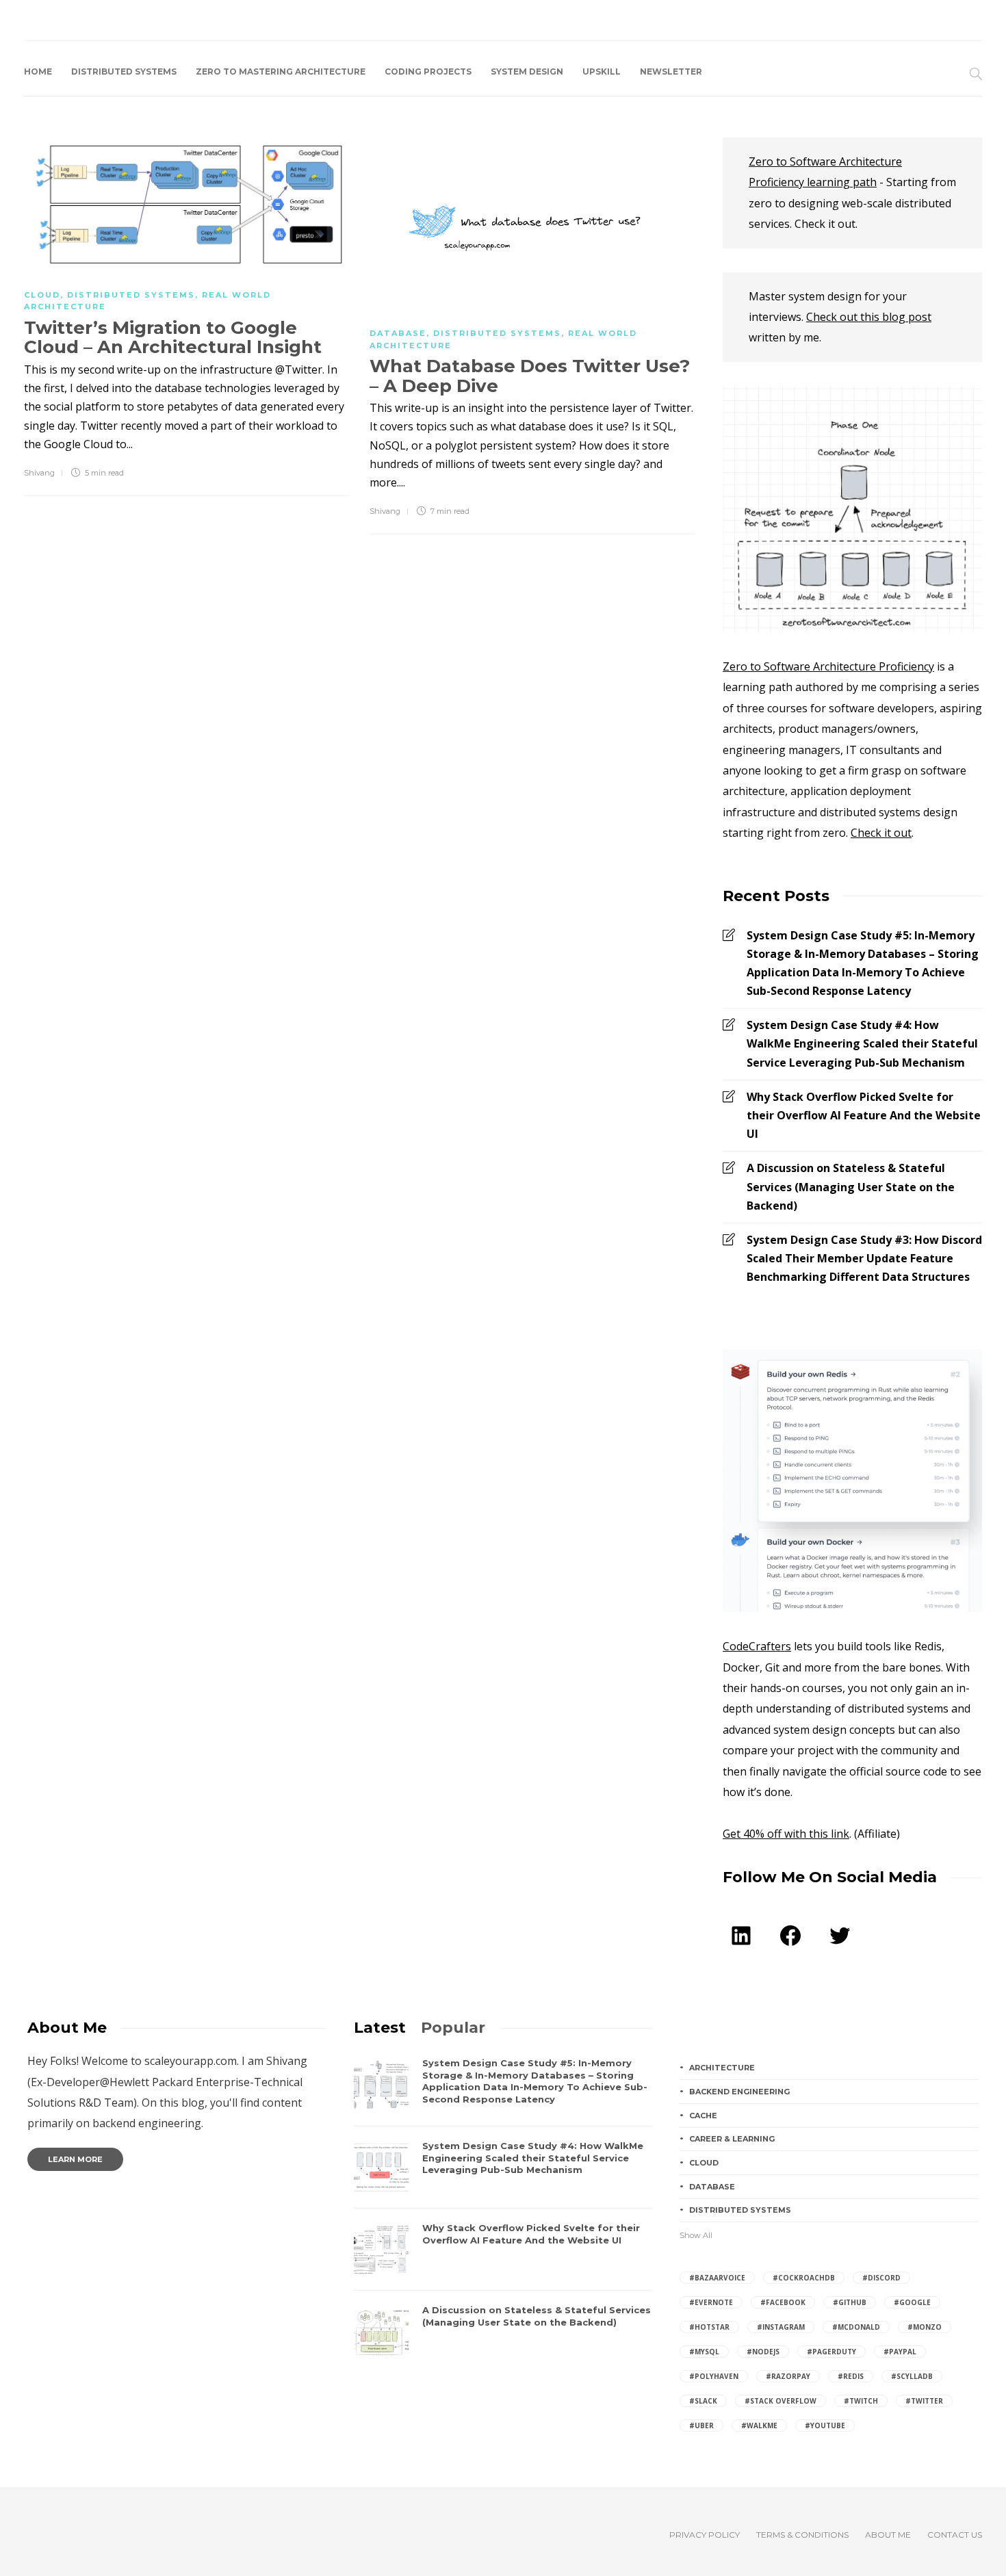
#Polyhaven (714, 2376)
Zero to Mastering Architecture (281, 71)
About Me (888, 2535)
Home (38, 71)
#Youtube (825, 2425)
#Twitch (861, 2401)
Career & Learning (732, 2139)
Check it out (881, 833)
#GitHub (850, 2302)
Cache (703, 2116)
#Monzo (925, 2327)
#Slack (703, 2401)
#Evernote (711, 2302)
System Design (527, 71)
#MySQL (704, 2352)
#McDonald (856, 2327)
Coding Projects (428, 71)
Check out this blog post (869, 317)
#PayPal (900, 2352)
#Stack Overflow (781, 2401)
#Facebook (783, 2302)
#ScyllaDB (912, 2376)
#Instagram (781, 2327)
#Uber (701, 2425)
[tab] (380, 2028)
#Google (912, 2302)
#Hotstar (709, 2327)
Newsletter (671, 71)
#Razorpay (788, 2376)
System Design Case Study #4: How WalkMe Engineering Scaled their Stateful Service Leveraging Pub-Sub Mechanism (862, 1043)
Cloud (42, 295)
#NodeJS (763, 2352)
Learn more (75, 2159)
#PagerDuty (831, 2352)
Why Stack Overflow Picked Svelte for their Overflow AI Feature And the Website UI (864, 1115)
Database (398, 333)
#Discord (881, 2278)
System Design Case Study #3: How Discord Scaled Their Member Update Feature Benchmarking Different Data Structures (864, 1258)
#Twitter (924, 2401)
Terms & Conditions (802, 2535)
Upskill (602, 71)
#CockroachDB (804, 2278)
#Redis (851, 2376)
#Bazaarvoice (717, 2278)
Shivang (39, 473)
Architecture (722, 2068)
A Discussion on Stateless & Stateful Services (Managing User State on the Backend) (851, 1186)
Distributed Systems (124, 71)
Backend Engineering (739, 2092)
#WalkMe (759, 2425)
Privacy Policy (705, 2535)
